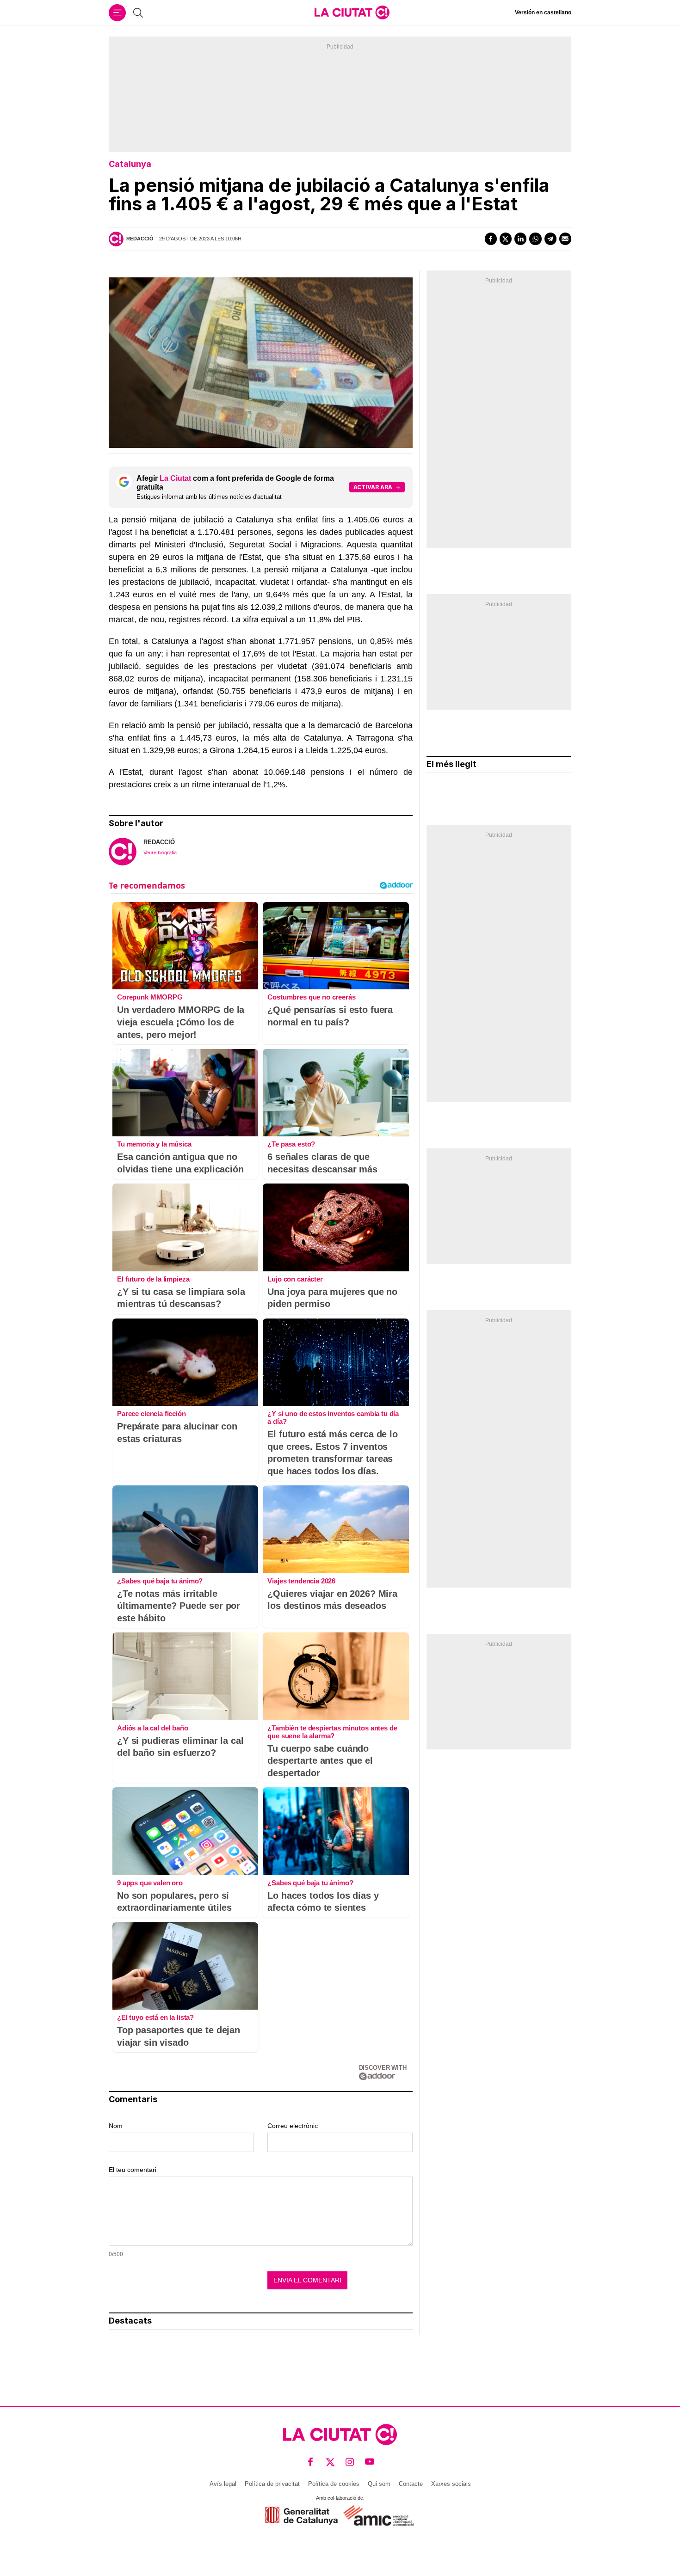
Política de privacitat (272, 2484)
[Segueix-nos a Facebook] (311, 2462)
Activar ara (373, 487)
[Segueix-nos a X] (331, 2462)
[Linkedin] (520, 239)
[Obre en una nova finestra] (301, 2516)
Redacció (140, 239)
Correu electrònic (293, 2126)
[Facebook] (491, 239)
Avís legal (223, 2484)
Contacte (411, 2484)
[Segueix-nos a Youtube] (370, 2462)
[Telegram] (550, 239)
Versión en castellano (543, 12)
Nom (116, 2126)
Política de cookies (334, 2484)
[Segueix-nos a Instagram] (350, 2462)
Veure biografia (160, 853)
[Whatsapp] (535, 239)
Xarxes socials (451, 2484)
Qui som (379, 2484)
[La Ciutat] (352, 12)
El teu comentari (133, 2170)
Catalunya (130, 164)
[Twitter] (506, 239)
